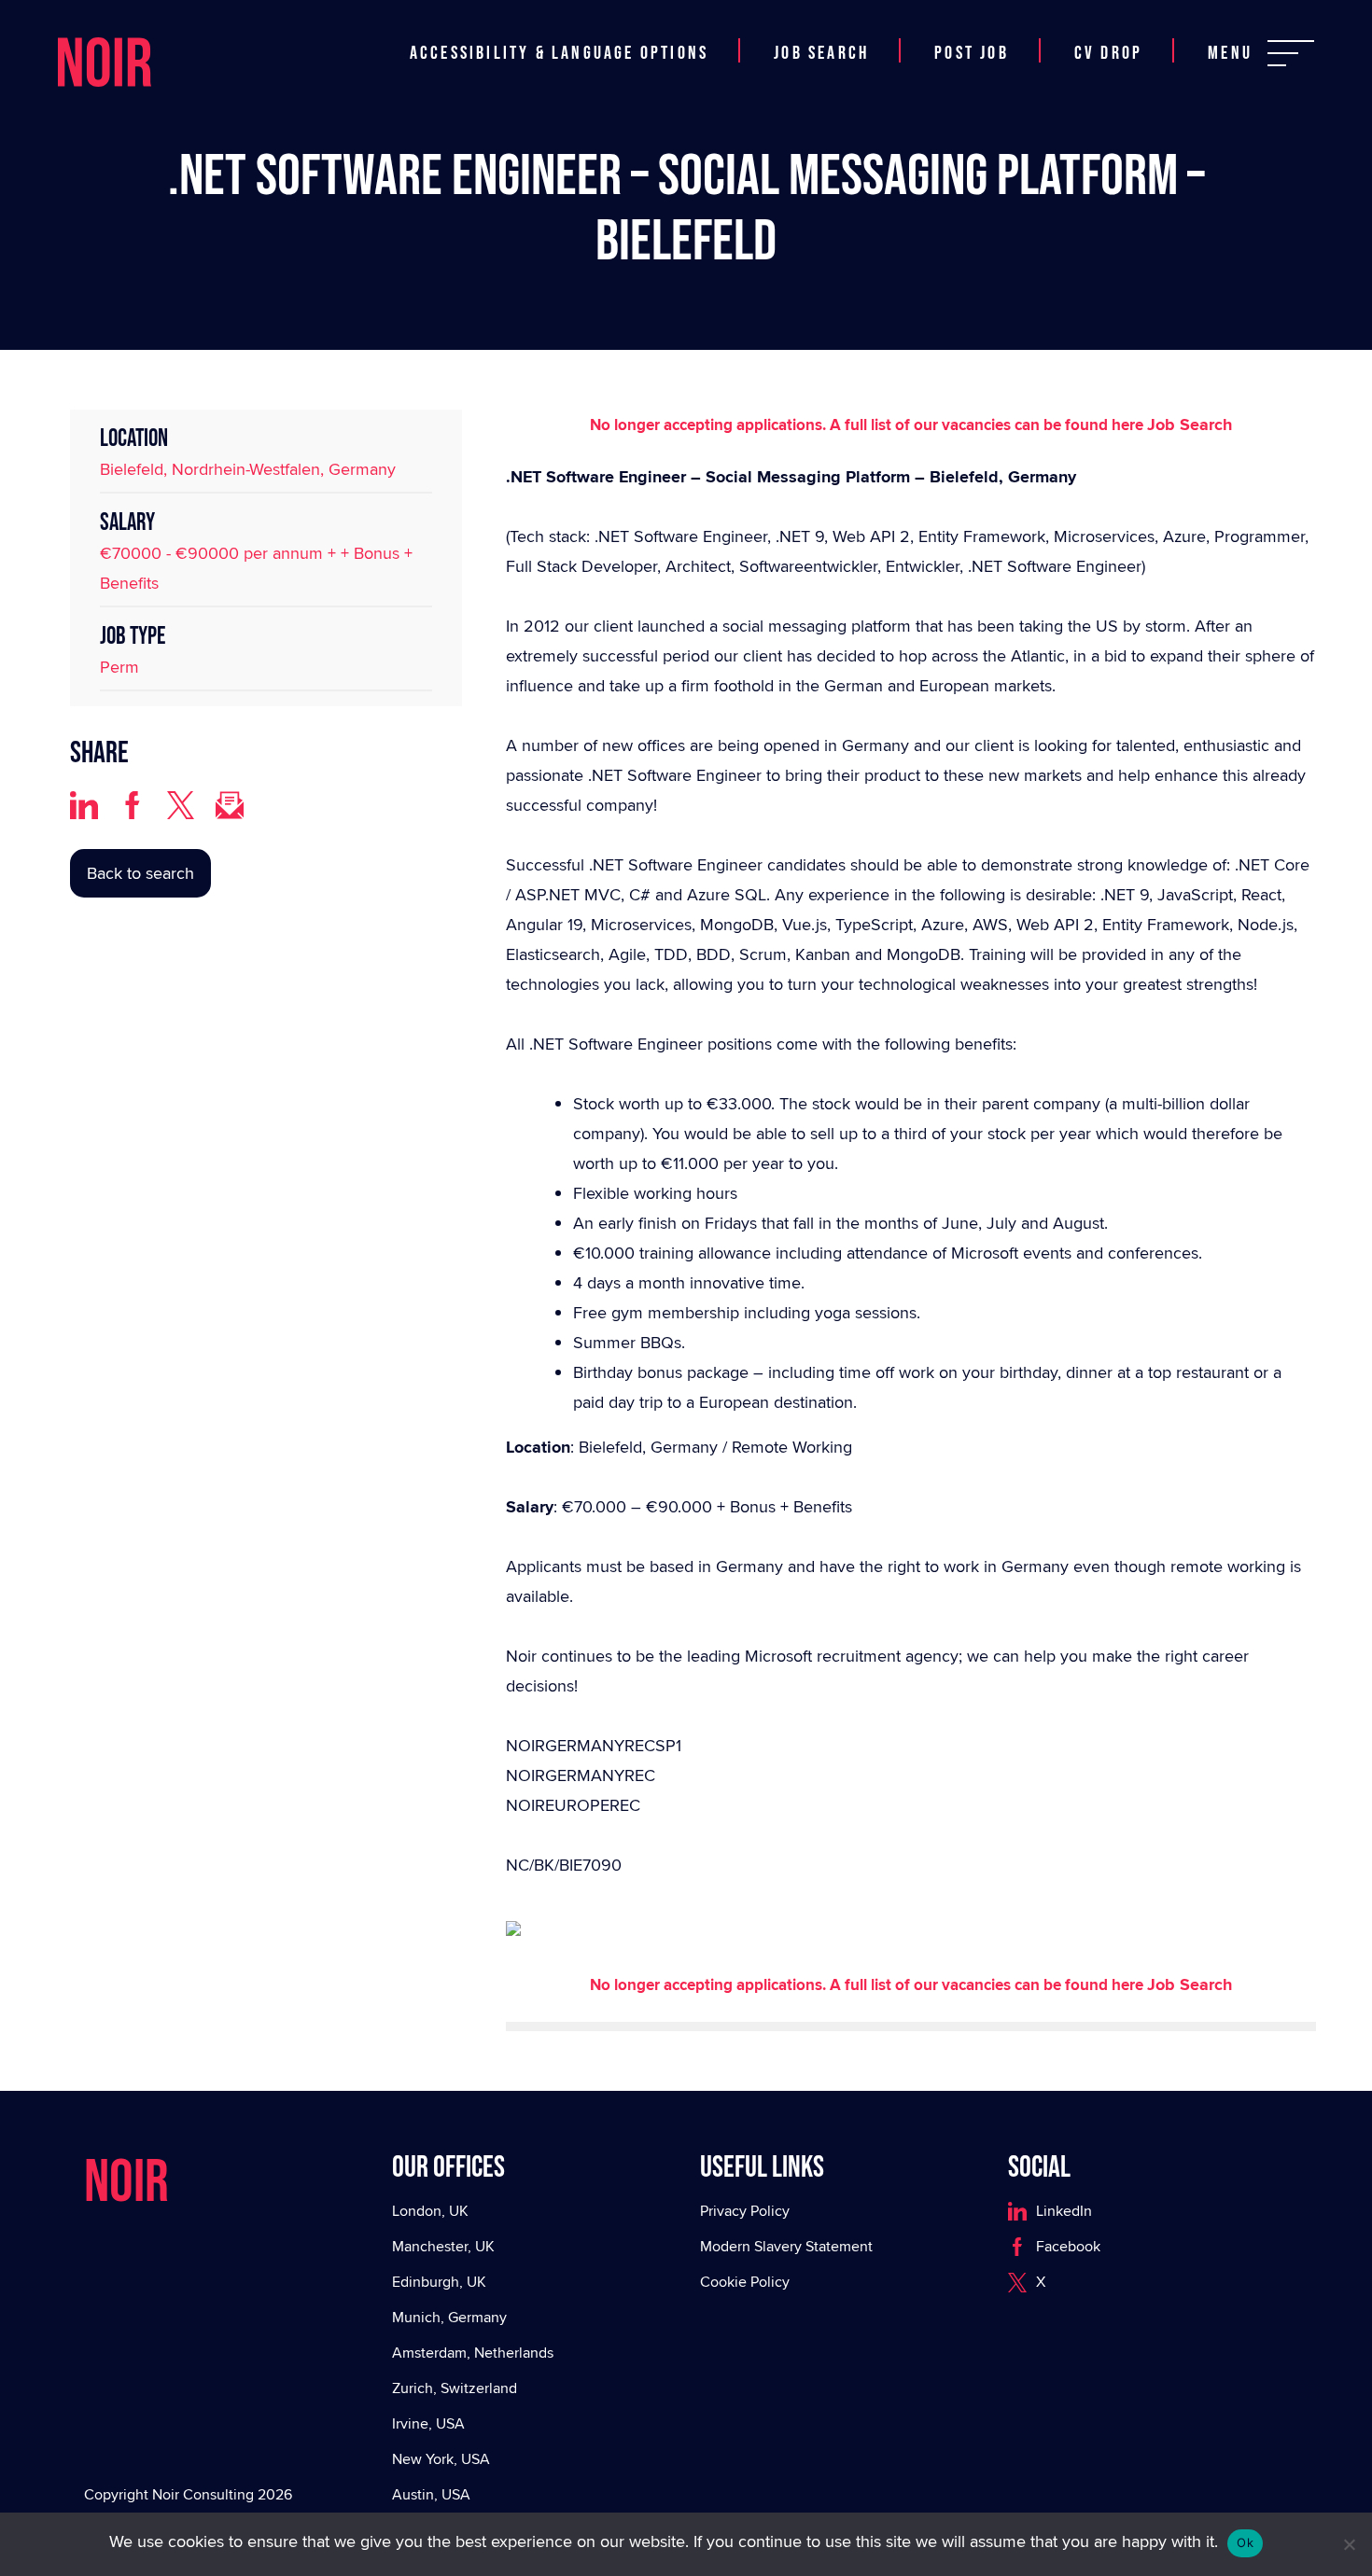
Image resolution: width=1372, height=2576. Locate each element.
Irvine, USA (428, 2423)
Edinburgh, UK (439, 2282)
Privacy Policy (745, 2211)
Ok (1245, 2542)
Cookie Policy (745, 2282)
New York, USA (441, 2459)
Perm (119, 667)
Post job (972, 53)
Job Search (821, 53)
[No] (1349, 2544)
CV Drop (1108, 53)
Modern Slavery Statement (786, 2246)
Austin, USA (431, 2494)
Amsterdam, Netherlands (473, 2353)
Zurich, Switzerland (455, 2388)
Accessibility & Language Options (559, 53)
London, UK (430, 2211)
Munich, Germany (449, 2317)
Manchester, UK (443, 2246)
